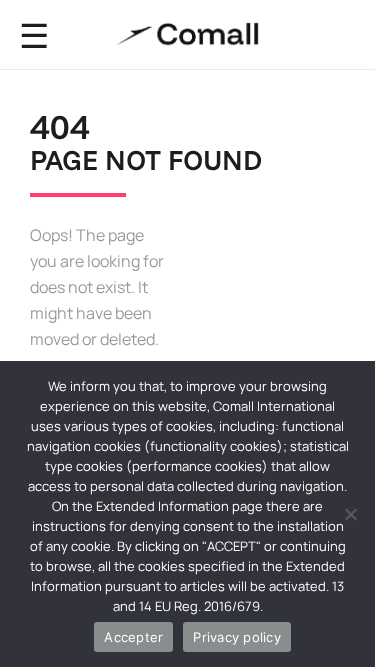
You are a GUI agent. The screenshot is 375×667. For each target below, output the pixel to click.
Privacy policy (237, 637)
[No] (350, 514)
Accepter (133, 637)
